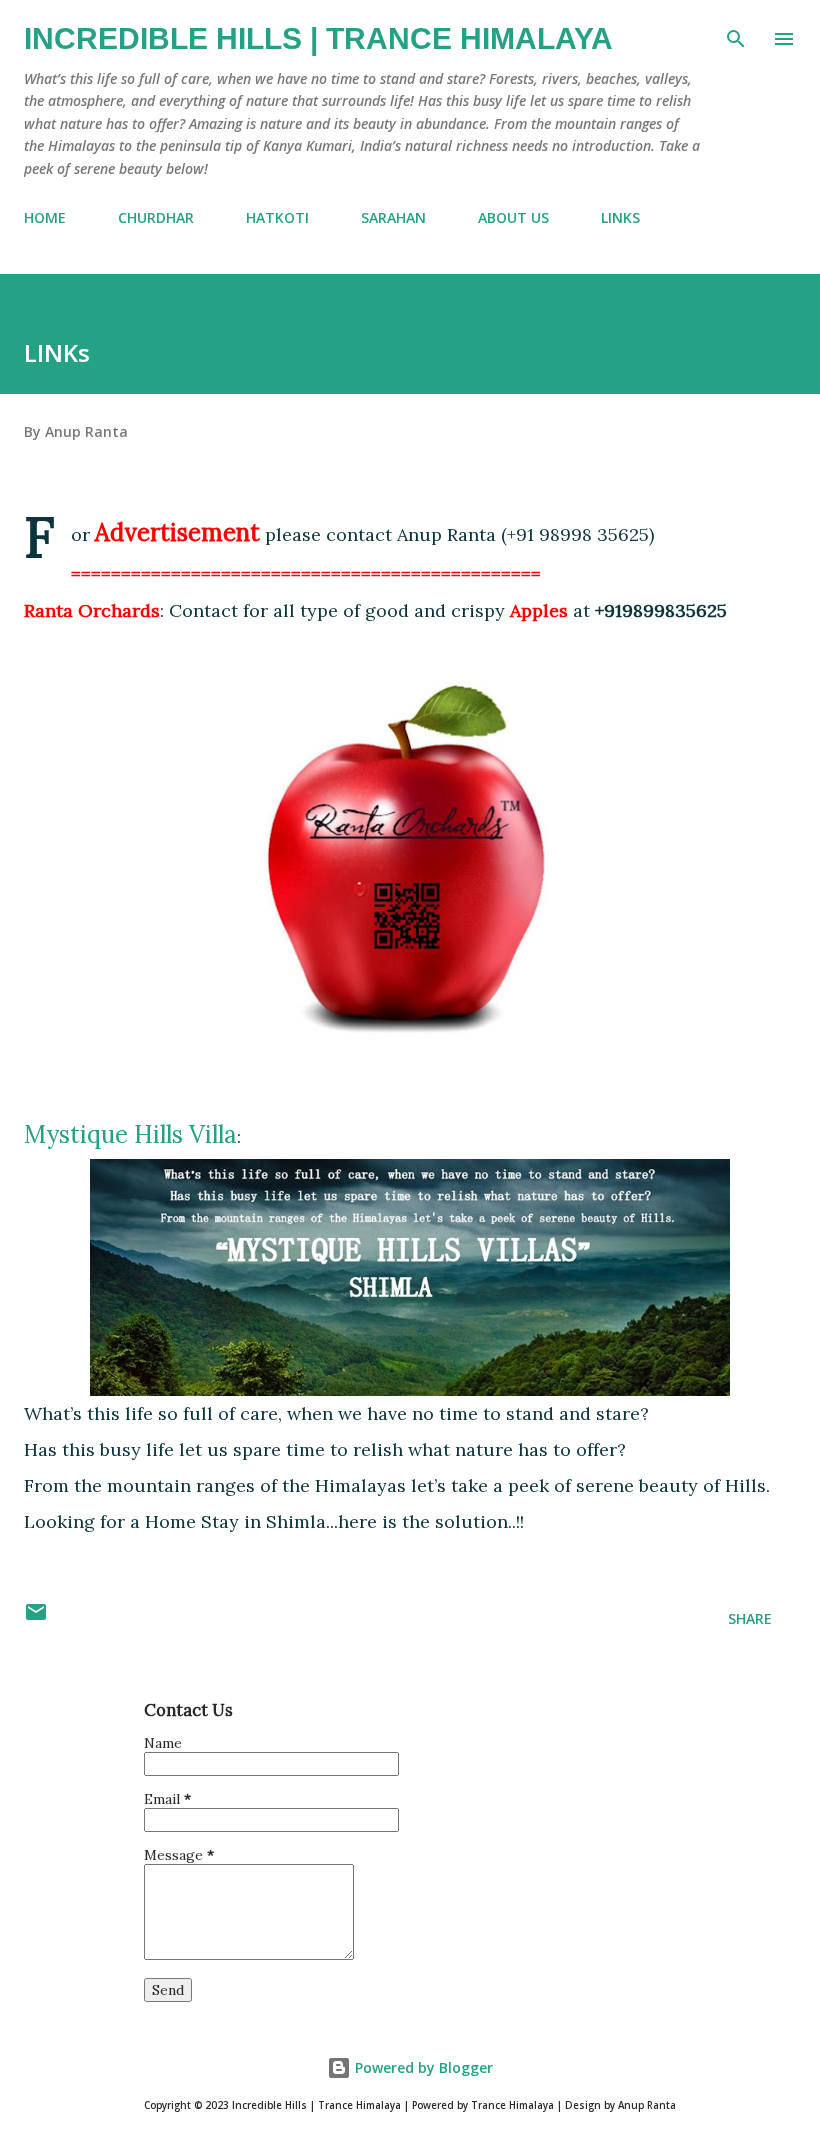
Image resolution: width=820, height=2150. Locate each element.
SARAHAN (393, 217)
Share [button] (750, 1618)
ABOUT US (513, 217)
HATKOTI (277, 217)
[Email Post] (36, 1618)
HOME (45, 217)
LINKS (620, 217)
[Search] (736, 36)
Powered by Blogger (422, 2067)
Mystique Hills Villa (130, 1134)
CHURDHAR (156, 217)
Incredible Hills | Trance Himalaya (318, 38)
